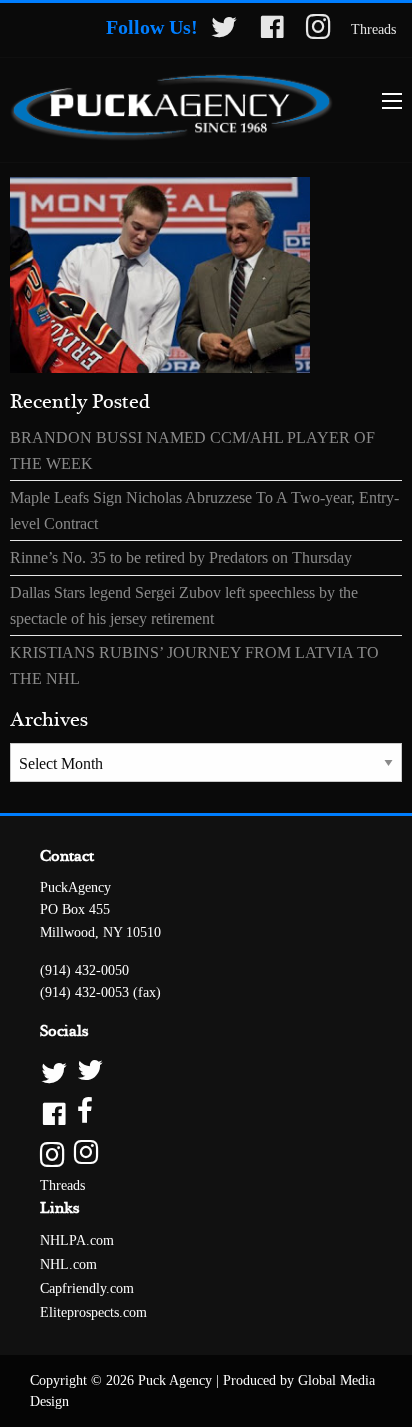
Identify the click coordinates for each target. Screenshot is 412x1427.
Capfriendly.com (87, 1288)
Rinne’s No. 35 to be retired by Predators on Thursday (181, 557)
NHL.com (68, 1264)
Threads (373, 29)
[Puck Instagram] (206, 1153)
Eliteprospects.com (93, 1312)
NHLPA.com (77, 1240)
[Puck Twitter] (206, 1071)
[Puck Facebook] (206, 1112)
